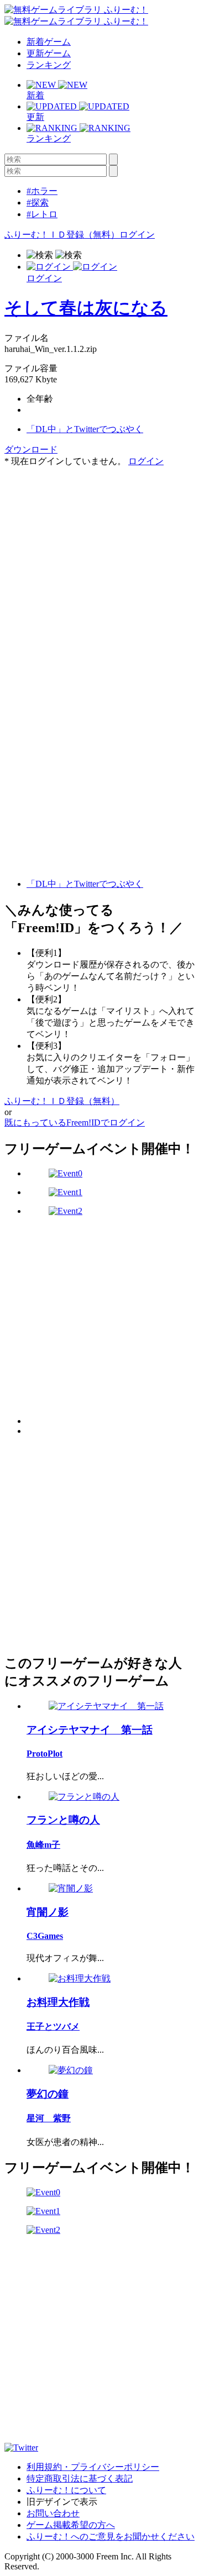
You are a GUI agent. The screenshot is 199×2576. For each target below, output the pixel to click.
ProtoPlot (44, 1754)
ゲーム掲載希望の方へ (71, 2525)
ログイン (137, 235)
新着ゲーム (49, 42)
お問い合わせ (53, 2513)
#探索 (38, 203)
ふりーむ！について (66, 2490)
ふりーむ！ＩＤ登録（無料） (62, 235)
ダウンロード (31, 450)
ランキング (49, 65)
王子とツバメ (53, 2026)
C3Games (45, 1936)
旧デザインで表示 (62, 2502)
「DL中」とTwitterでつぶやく (85, 429)
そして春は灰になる (86, 308)
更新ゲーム (49, 53)
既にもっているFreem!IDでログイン (75, 1123)
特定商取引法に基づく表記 (80, 2478)
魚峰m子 (43, 1845)
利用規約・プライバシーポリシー (93, 2467)
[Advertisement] (99, 567)
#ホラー (42, 191)
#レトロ (42, 214)
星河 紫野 (49, 2118)
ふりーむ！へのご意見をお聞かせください (111, 2536)
